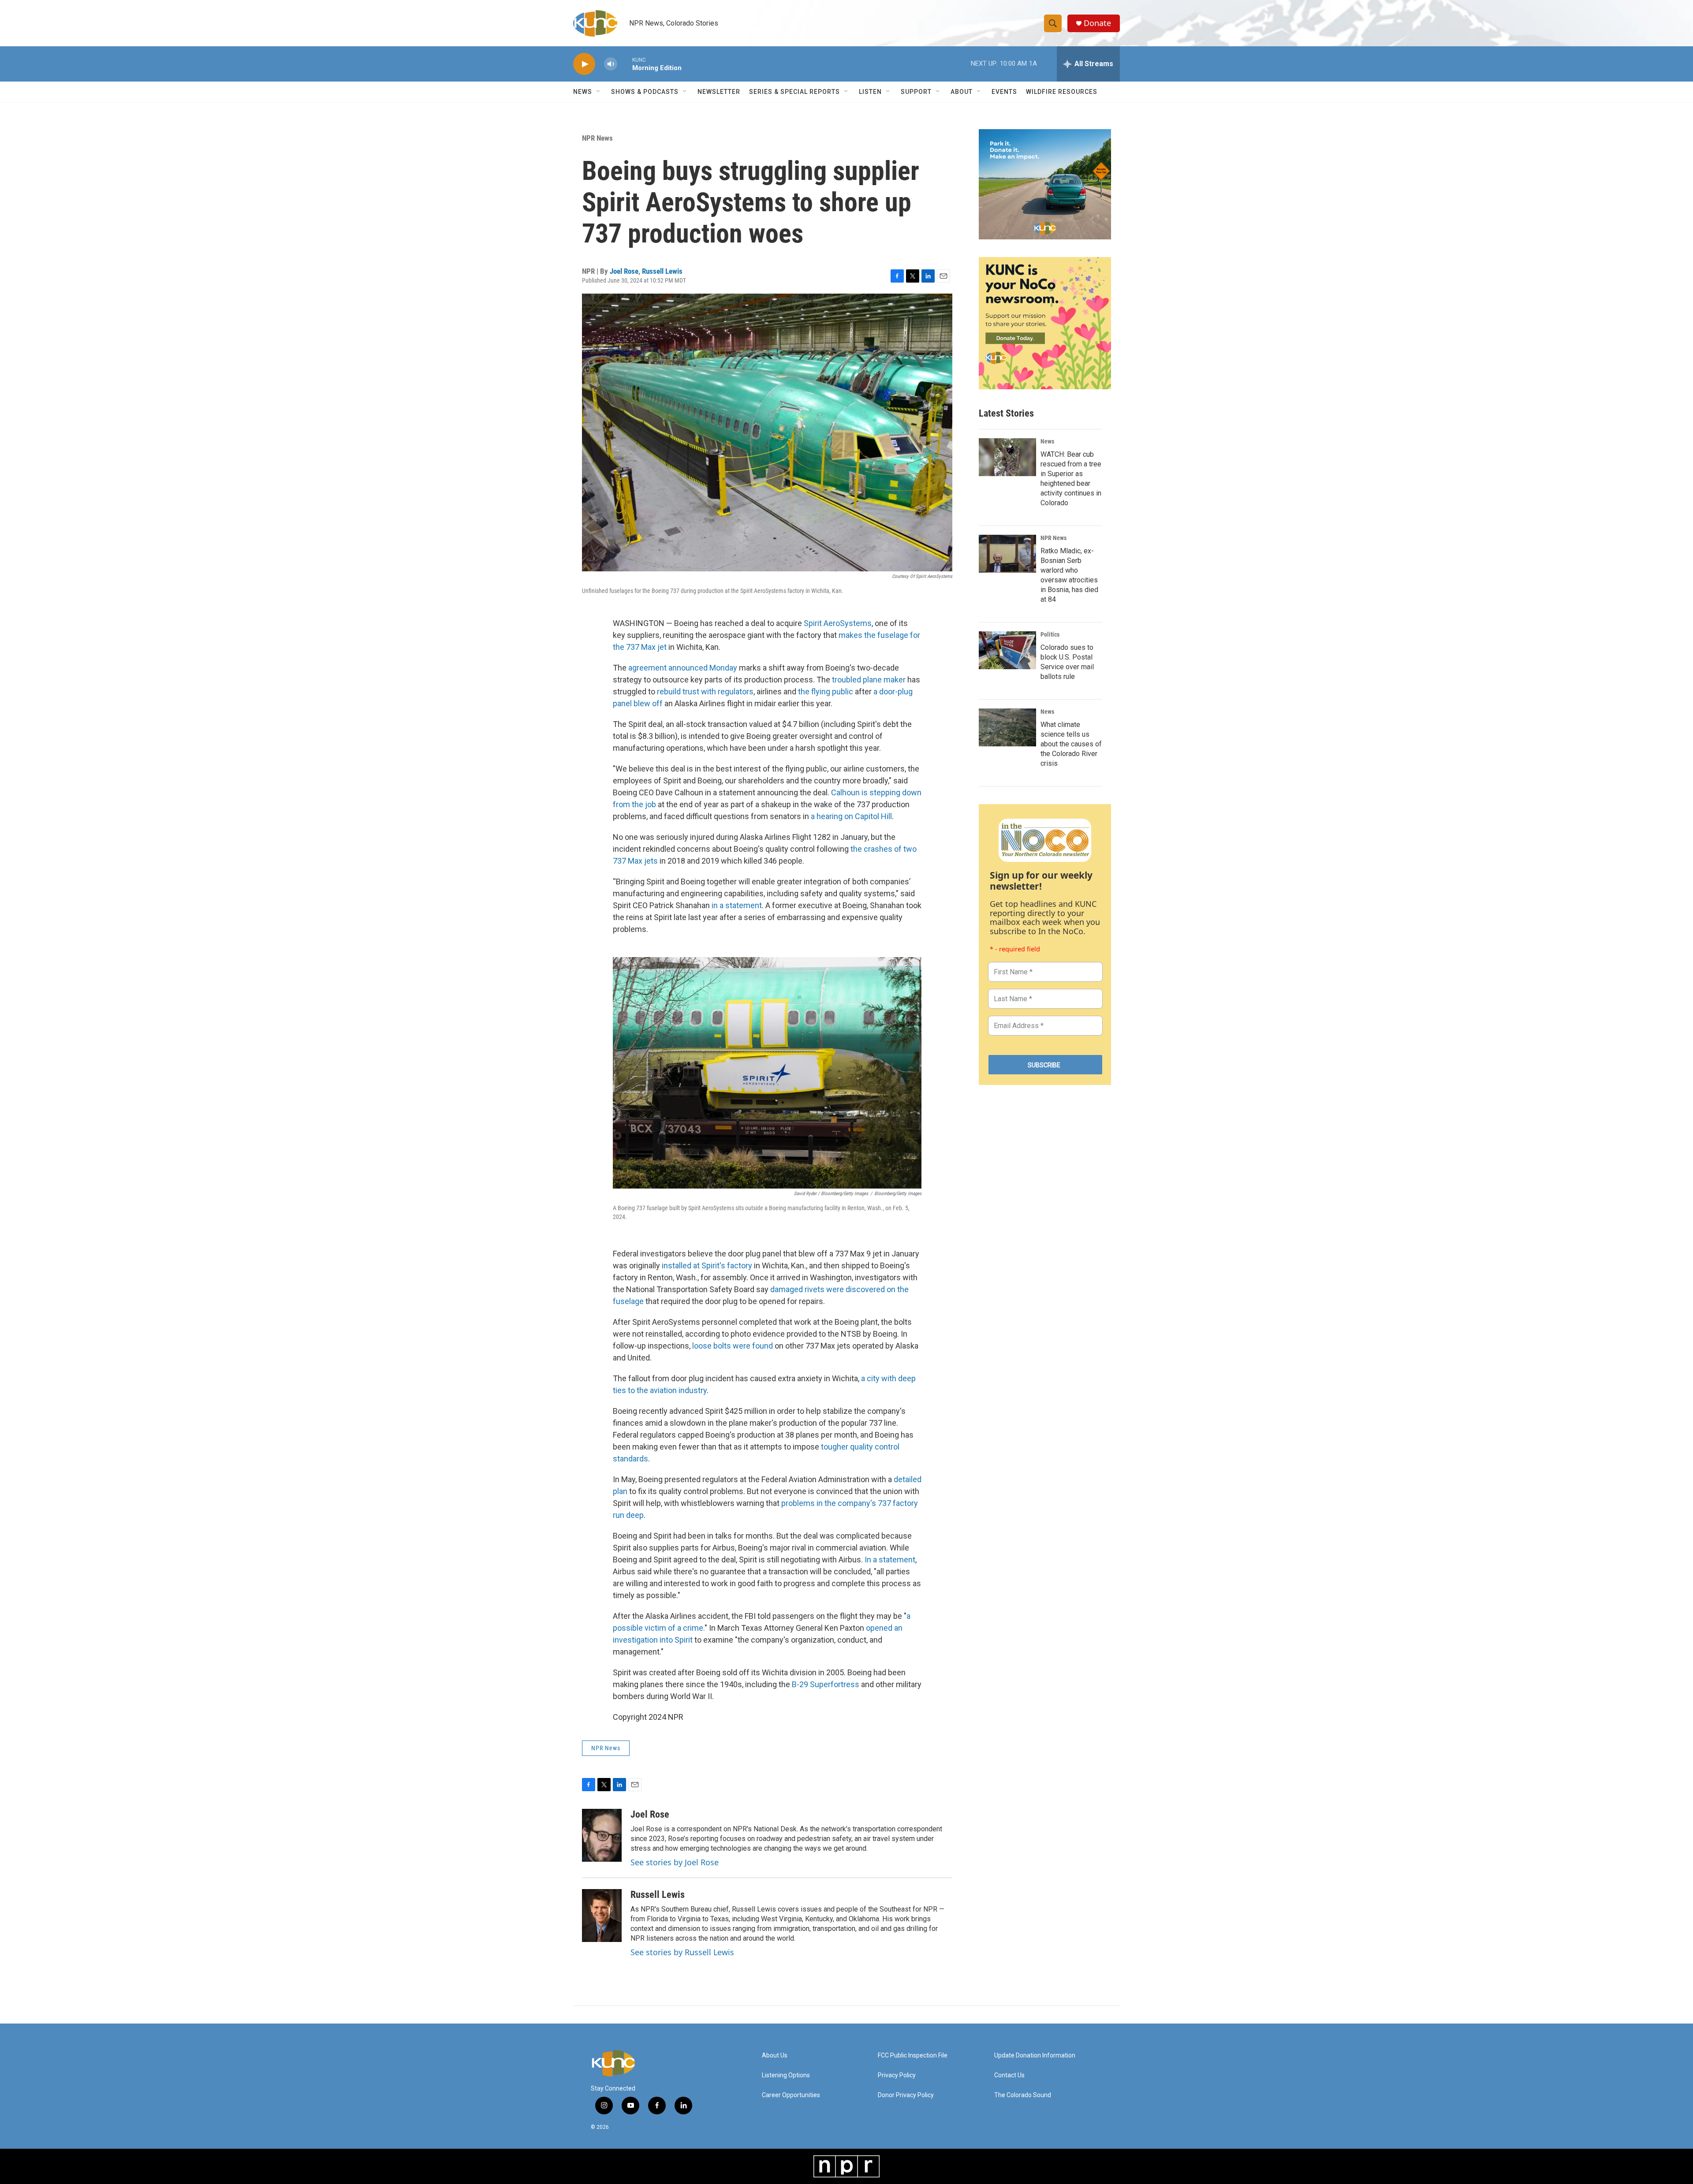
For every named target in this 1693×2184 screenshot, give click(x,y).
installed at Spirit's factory (707, 1265)
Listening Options (786, 2075)
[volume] (611, 64)
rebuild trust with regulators (705, 691)
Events (1004, 92)
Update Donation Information (1035, 2055)
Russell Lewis (662, 271)
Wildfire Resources (1062, 92)
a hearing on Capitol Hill (851, 816)
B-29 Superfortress (826, 1684)
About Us (775, 2055)
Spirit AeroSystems (838, 623)
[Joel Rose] (602, 1835)
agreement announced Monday (683, 668)
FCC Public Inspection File (913, 2055)
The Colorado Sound (1023, 2095)
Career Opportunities (791, 2095)
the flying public (826, 691)
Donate (1097, 23)
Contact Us (1009, 2075)
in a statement (737, 905)
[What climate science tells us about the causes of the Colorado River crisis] (1007, 727)
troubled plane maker (869, 680)
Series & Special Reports (794, 92)
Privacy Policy (897, 2075)
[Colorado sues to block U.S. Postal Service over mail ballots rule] (1007, 650)
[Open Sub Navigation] (599, 92)
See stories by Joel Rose (675, 1862)
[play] (584, 64)
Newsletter (719, 92)
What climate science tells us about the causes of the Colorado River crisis (1071, 744)
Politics (1050, 634)
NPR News (597, 138)
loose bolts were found (733, 1346)
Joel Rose (624, 271)
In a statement (890, 1560)
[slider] (625, 64)
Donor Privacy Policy (906, 2095)
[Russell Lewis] (602, 1916)
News (1047, 441)
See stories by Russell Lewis (682, 1952)
